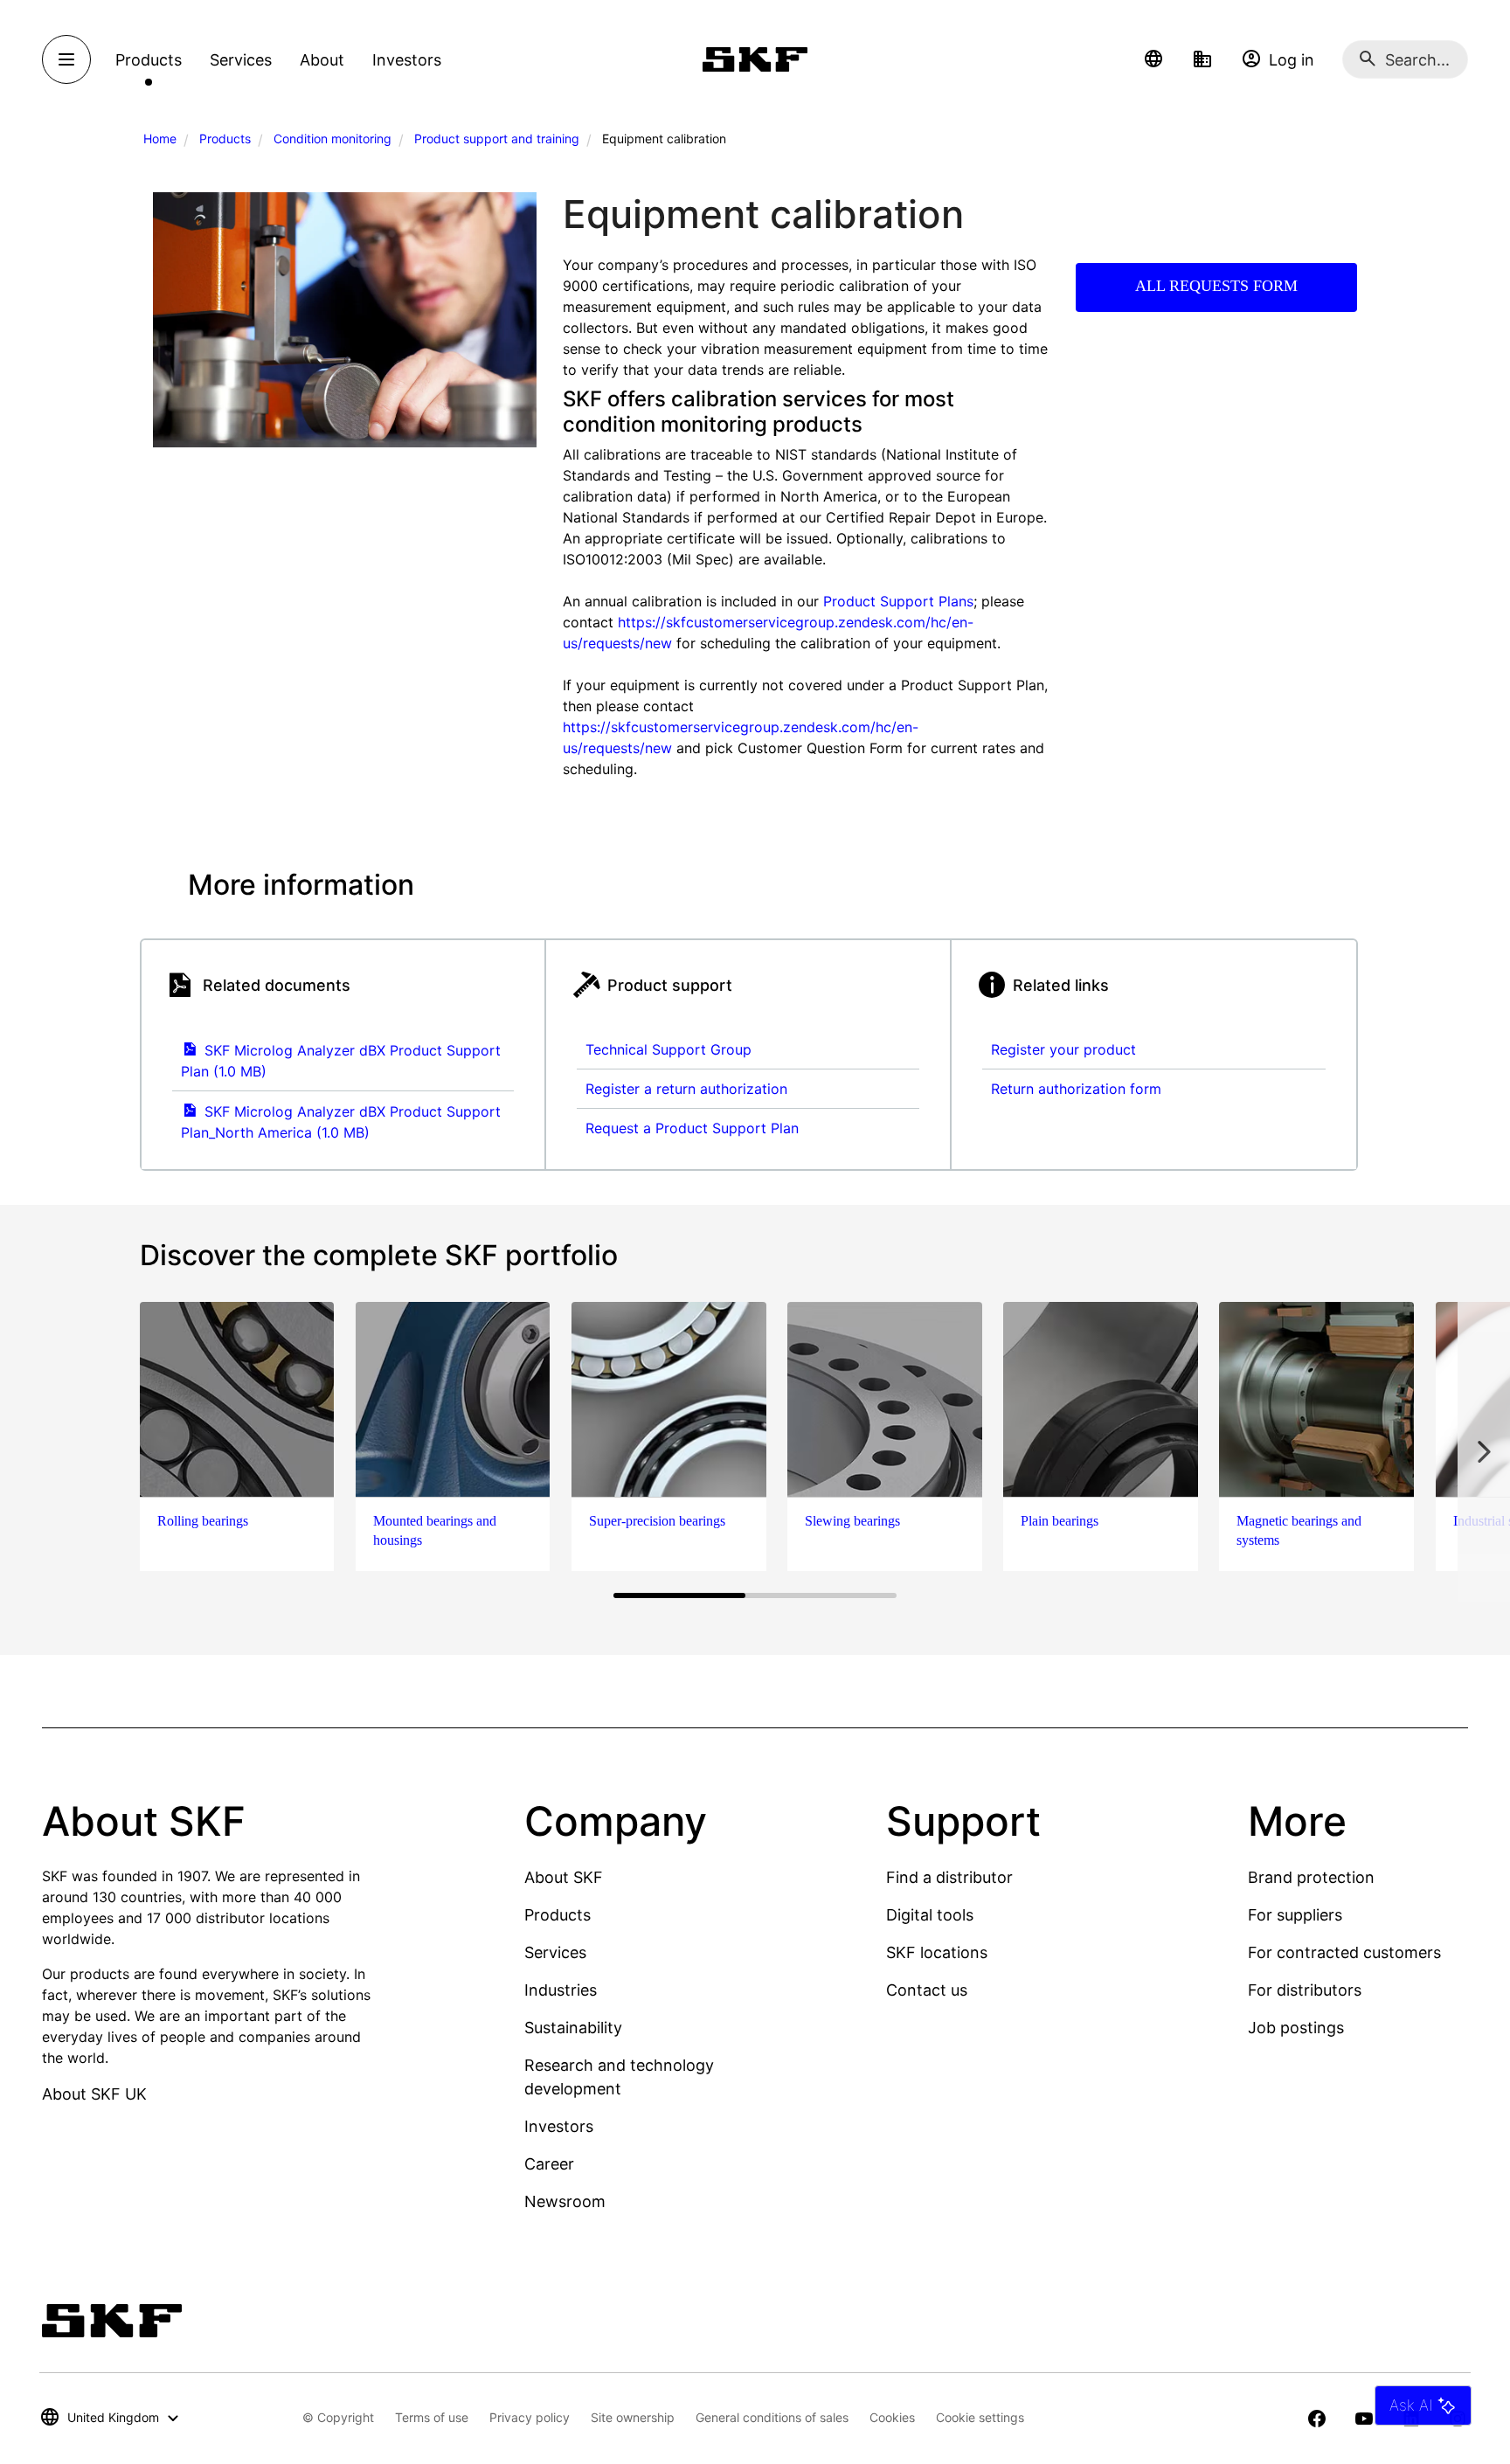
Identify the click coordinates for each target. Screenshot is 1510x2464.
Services (555, 1952)
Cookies (892, 2417)
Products (225, 138)
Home (160, 138)
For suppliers (1295, 1915)
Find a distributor (949, 1877)
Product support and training (497, 138)
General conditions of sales (772, 2417)
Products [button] (149, 60)
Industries (561, 1990)
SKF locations (937, 1952)
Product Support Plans (898, 601)
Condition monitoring (332, 138)
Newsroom (565, 2201)
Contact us (927, 1990)
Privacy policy (530, 2417)
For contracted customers (1344, 1952)
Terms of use (432, 2417)
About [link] (322, 60)
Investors (559, 2126)
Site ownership (633, 2417)
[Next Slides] (1484, 1451)
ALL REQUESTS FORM (1216, 286)
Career (549, 2164)
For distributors (1305, 1990)
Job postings (1296, 2028)
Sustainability (573, 2028)
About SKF (564, 1877)
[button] (1153, 59)
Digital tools (930, 1915)
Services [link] (241, 60)
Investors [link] (407, 60)
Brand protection (1311, 1877)
